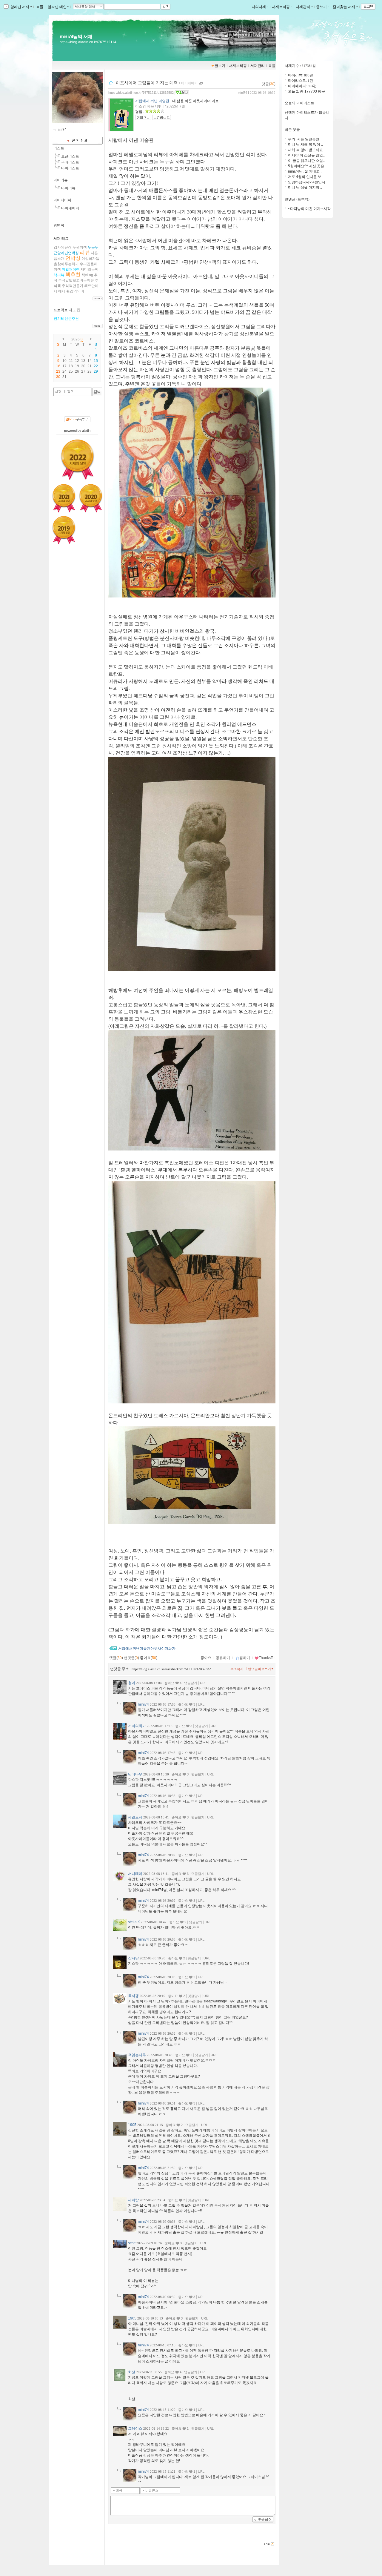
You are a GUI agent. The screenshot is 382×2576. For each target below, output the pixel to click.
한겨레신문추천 (66, 319)
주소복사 (237, 1669)
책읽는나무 (137, 2055)
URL (203, 1683)
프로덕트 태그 (65, 310)
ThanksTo (267, 1658)
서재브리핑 (281, 7)
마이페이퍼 (62, 200)
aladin (86, 431)
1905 (132, 2125)
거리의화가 (137, 1726)
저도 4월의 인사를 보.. (306, 177)
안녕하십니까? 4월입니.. (308, 182)
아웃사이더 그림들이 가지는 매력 (147, 83)
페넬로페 (135, 1817)
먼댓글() (131, 1658)
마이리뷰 (61, 180)
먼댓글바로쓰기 (259, 1669)
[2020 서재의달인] (91, 498)
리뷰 (85, 252)
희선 (132, 2372)
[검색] (97, 392)
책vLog (87, 275)
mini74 (242, 93)
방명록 (59, 225)
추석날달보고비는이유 (76, 280)
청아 (132, 1683)
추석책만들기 (73, 286)
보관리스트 (70, 156)
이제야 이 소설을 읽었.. (306, 155)
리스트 (59, 148)
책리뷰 (59, 275)
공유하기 (223, 1658)
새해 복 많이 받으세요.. (306, 150)
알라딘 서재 (19, 7)
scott (132, 2243)
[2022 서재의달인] (77, 460)
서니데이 (135, 1874)
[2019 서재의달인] (64, 530)
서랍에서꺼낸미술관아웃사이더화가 (147, 1649)
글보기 (220, 66)
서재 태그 (61, 239)
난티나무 (135, 1774)
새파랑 (133, 2200)
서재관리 (303, 7)
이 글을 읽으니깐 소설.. (306, 161)
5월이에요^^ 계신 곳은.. (307, 166)
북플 (40, 7)
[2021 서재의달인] (64, 498)
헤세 (62, 291)
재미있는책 (90, 269)
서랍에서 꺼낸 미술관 (152, 101)
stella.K (134, 1922)
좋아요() (149, 1658)
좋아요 (206, 1658)
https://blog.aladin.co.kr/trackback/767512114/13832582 (171, 1669)
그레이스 (135, 2428)
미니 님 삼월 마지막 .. (305, 188)
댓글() (269, 84)
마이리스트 (70, 168)
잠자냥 (133, 1958)
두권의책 (80, 247)
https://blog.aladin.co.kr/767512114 (88, 42)
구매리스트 (70, 162)
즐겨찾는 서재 (344, 7)
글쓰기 (321, 7)
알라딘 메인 (57, 7)
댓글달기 (191, 1683)
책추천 (73, 275)
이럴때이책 (71, 269)
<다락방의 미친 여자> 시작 (309, 209)
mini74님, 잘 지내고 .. (305, 171)
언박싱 (73, 258)
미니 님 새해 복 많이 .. (305, 145)
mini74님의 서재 (76, 37)
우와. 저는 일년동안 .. (305, 139)
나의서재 (259, 7)
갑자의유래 (63, 247)
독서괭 (133, 1996)
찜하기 (245, 1658)
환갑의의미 (75, 291)
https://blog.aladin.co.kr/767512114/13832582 (141, 93)
